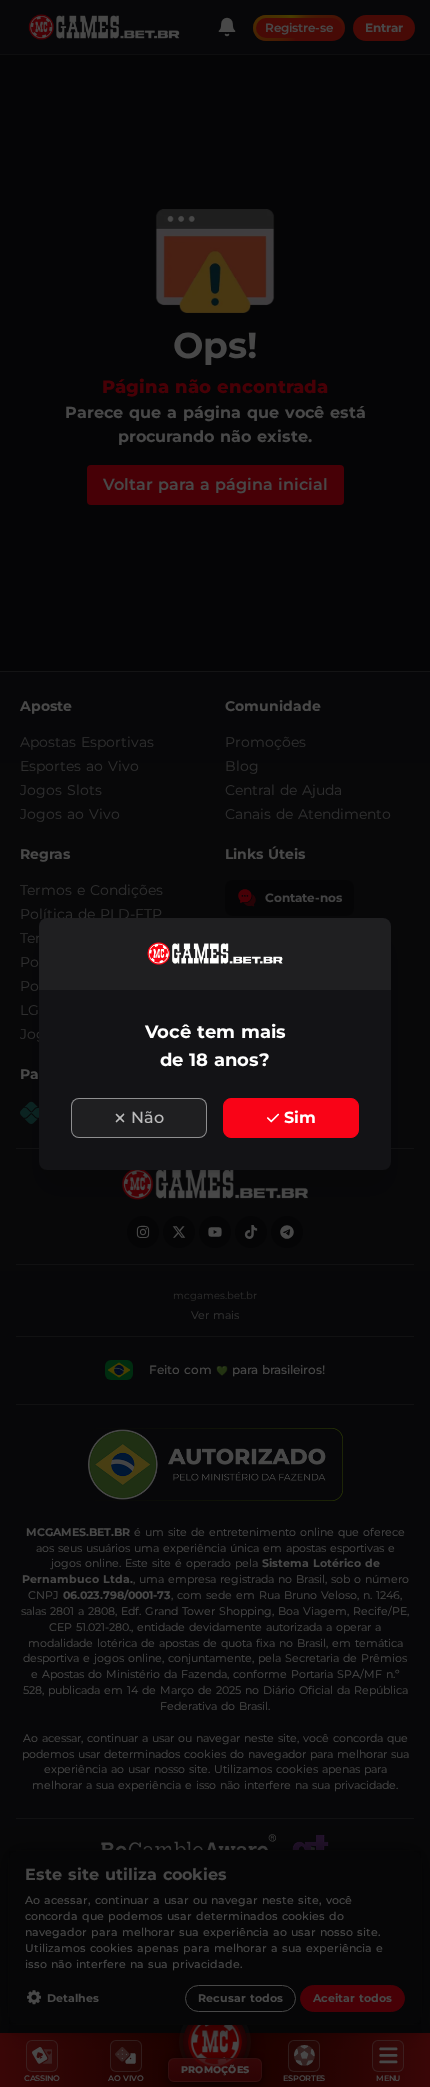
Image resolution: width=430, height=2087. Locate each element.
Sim (300, 1117)
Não (147, 1117)
